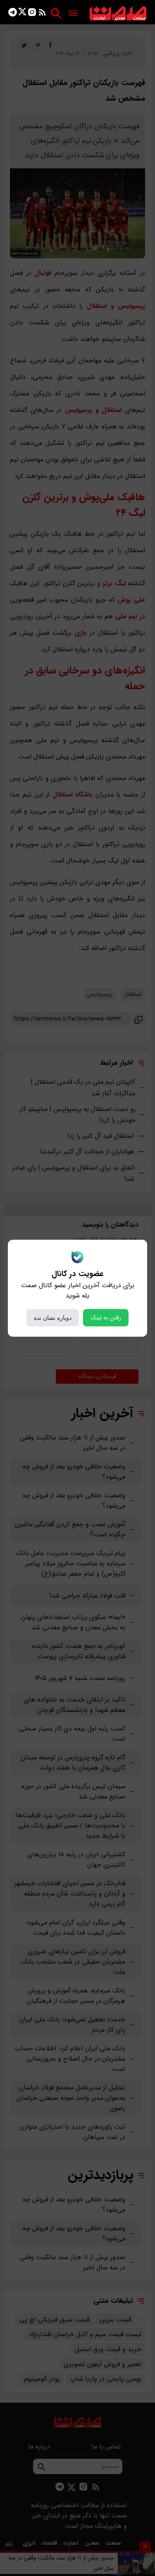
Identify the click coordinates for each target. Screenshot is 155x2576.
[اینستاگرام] (32, 14)
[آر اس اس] (42, 14)
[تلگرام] (13, 14)
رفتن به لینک (106, 1318)
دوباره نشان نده (53, 1318)
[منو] (73, 14)
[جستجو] (56, 13)
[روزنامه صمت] (118, 14)
